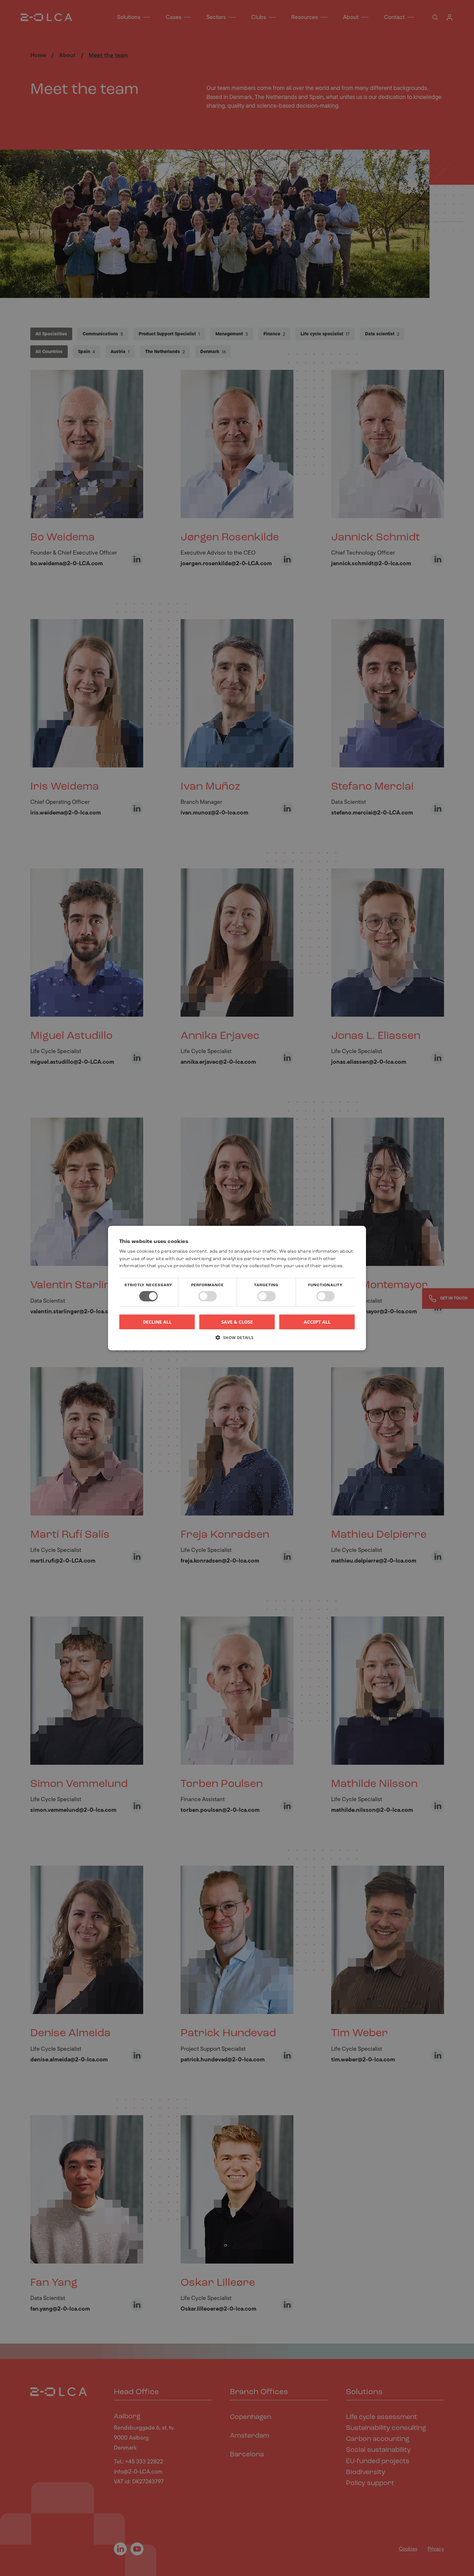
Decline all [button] (157, 1322)
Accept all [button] (317, 1322)
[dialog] (237, 1288)
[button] (237, 1340)
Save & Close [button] (237, 1322)
